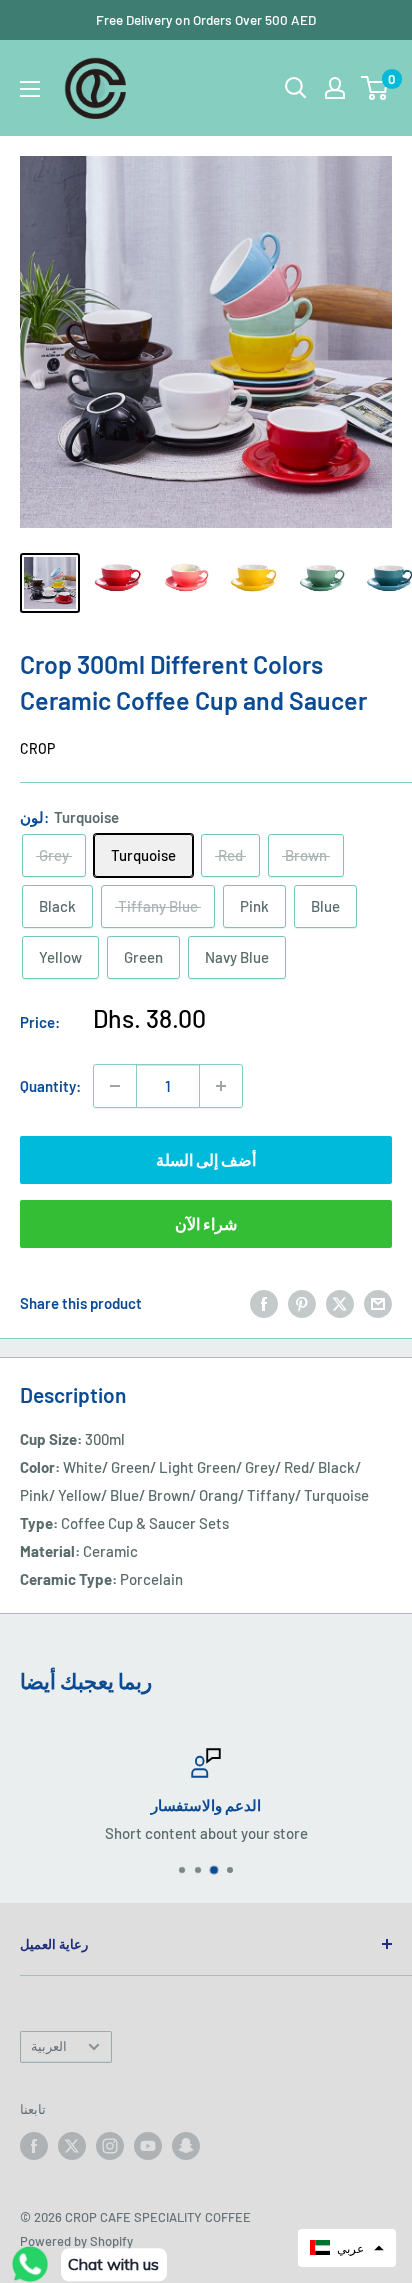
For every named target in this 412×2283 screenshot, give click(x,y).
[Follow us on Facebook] (34, 2146)
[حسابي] (335, 88)
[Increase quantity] (221, 1086)
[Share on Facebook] (264, 1303)
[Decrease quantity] (115, 1086)
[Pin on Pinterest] (302, 1303)
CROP (37, 748)
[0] (375, 88)
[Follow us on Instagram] (110, 2146)
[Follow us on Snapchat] (186, 2146)
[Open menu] (30, 89)
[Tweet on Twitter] (340, 1303)
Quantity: (50, 1086)
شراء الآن (206, 1223)
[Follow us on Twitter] (72, 2146)
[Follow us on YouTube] (148, 2146)
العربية (49, 2046)
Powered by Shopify (76, 2241)
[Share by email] (378, 1303)
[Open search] (296, 88)
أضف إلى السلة (206, 1159)
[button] (347, 2248)
